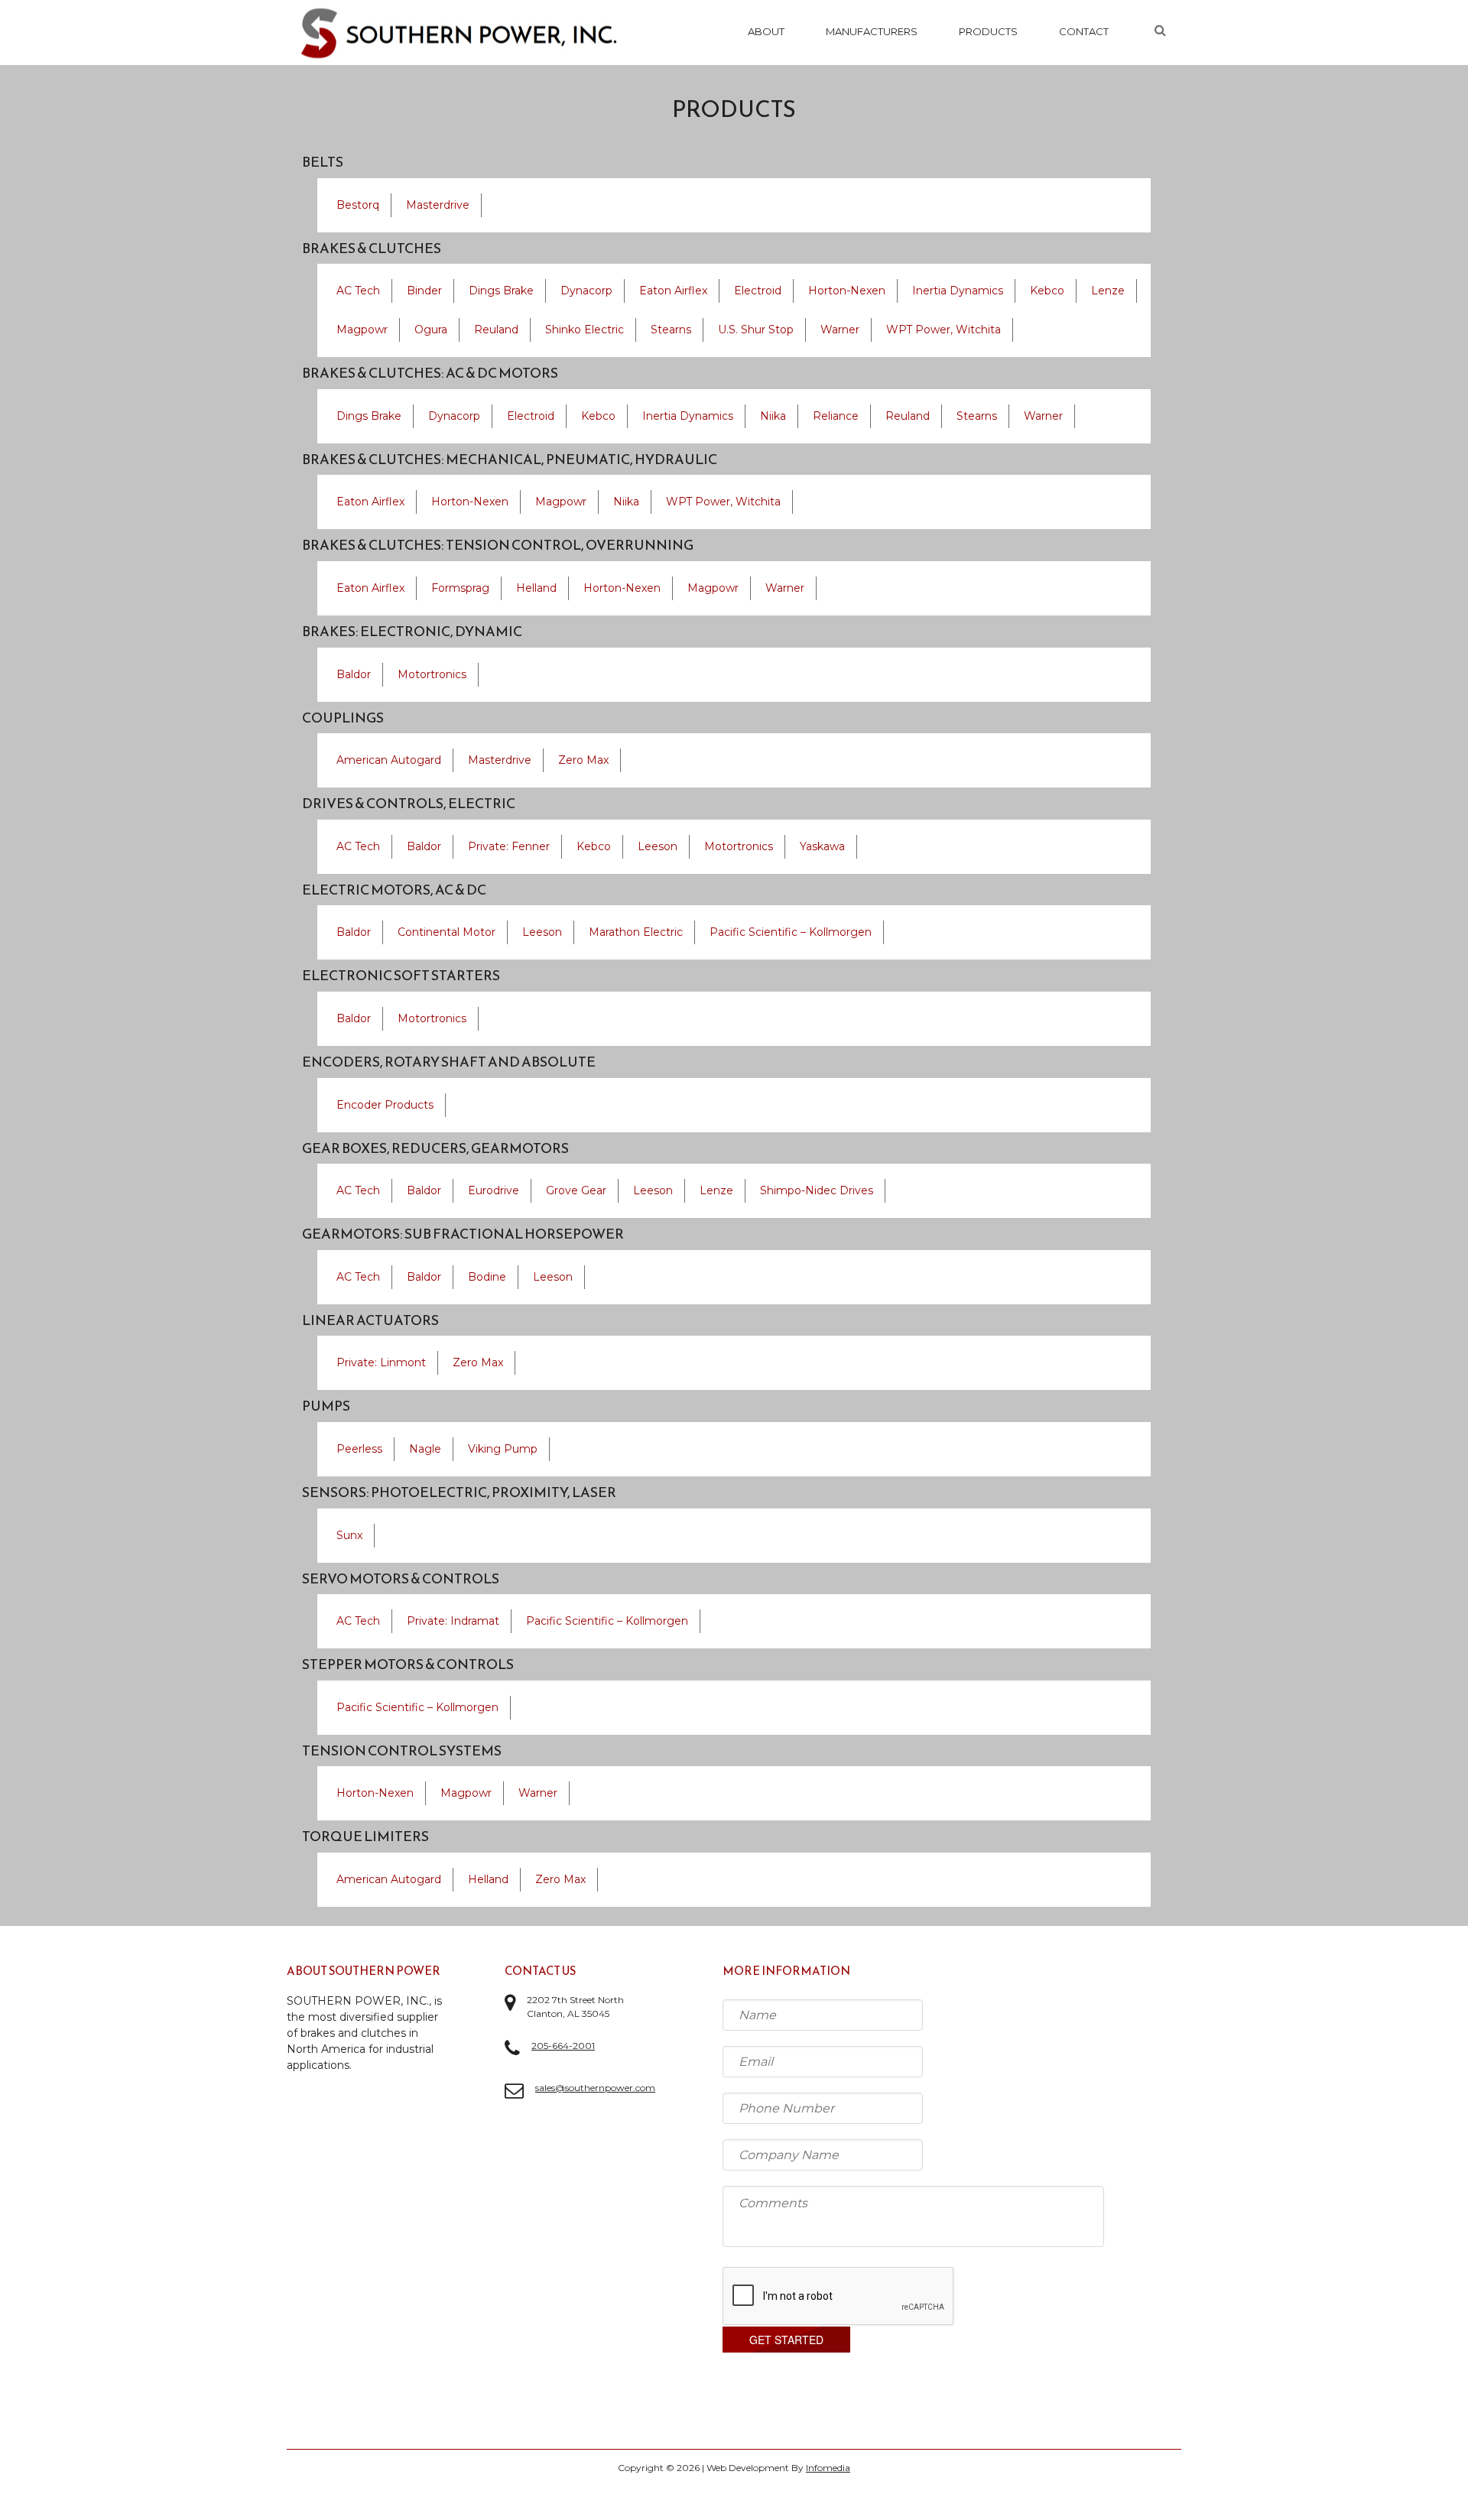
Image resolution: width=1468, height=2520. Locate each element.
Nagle (425, 1449)
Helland (536, 588)
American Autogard (389, 760)
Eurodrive (494, 1190)
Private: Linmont (381, 1362)
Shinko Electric (585, 330)
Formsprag (460, 588)
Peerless (359, 1449)
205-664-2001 (563, 2046)
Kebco (1047, 291)
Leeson (658, 846)
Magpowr (362, 330)
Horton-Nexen (847, 291)
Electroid (758, 291)
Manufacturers (872, 31)
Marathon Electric (636, 932)
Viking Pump (503, 1449)
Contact (1084, 31)
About (766, 31)
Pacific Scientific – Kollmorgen (791, 932)
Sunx (349, 1535)
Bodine (487, 1277)
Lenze (1108, 291)
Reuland (496, 330)
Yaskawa (822, 846)
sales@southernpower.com (595, 2088)
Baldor (354, 674)
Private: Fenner (509, 846)
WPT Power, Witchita (943, 330)
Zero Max (583, 760)
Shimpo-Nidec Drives (817, 1190)
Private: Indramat (453, 1621)
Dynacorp (586, 291)
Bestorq (358, 205)
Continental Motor (447, 932)
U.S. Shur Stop (756, 330)
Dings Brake (501, 291)
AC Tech (358, 291)
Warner (840, 330)
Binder (424, 291)
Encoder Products (385, 1105)
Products (988, 31)
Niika (773, 416)
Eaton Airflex (673, 291)
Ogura (431, 330)
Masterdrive (438, 205)
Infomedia (828, 2468)
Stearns (671, 330)
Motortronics (432, 674)
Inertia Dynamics (958, 291)
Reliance (836, 416)
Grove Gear (576, 1190)
